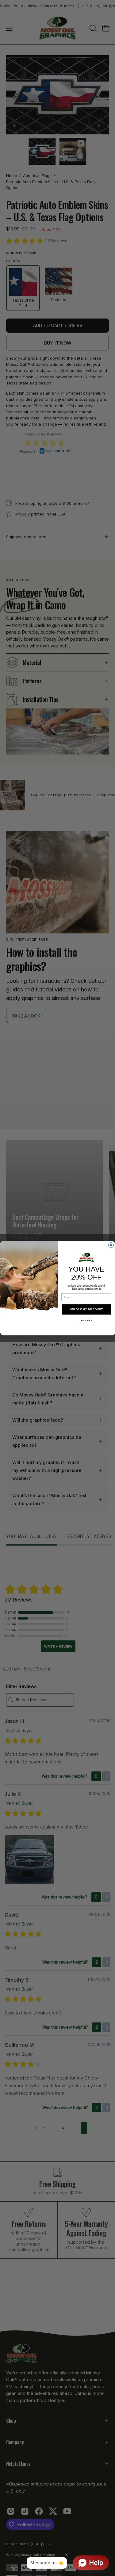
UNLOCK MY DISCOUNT (86, 1309)
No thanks (86, 1321)
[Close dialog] (111, 1245)
